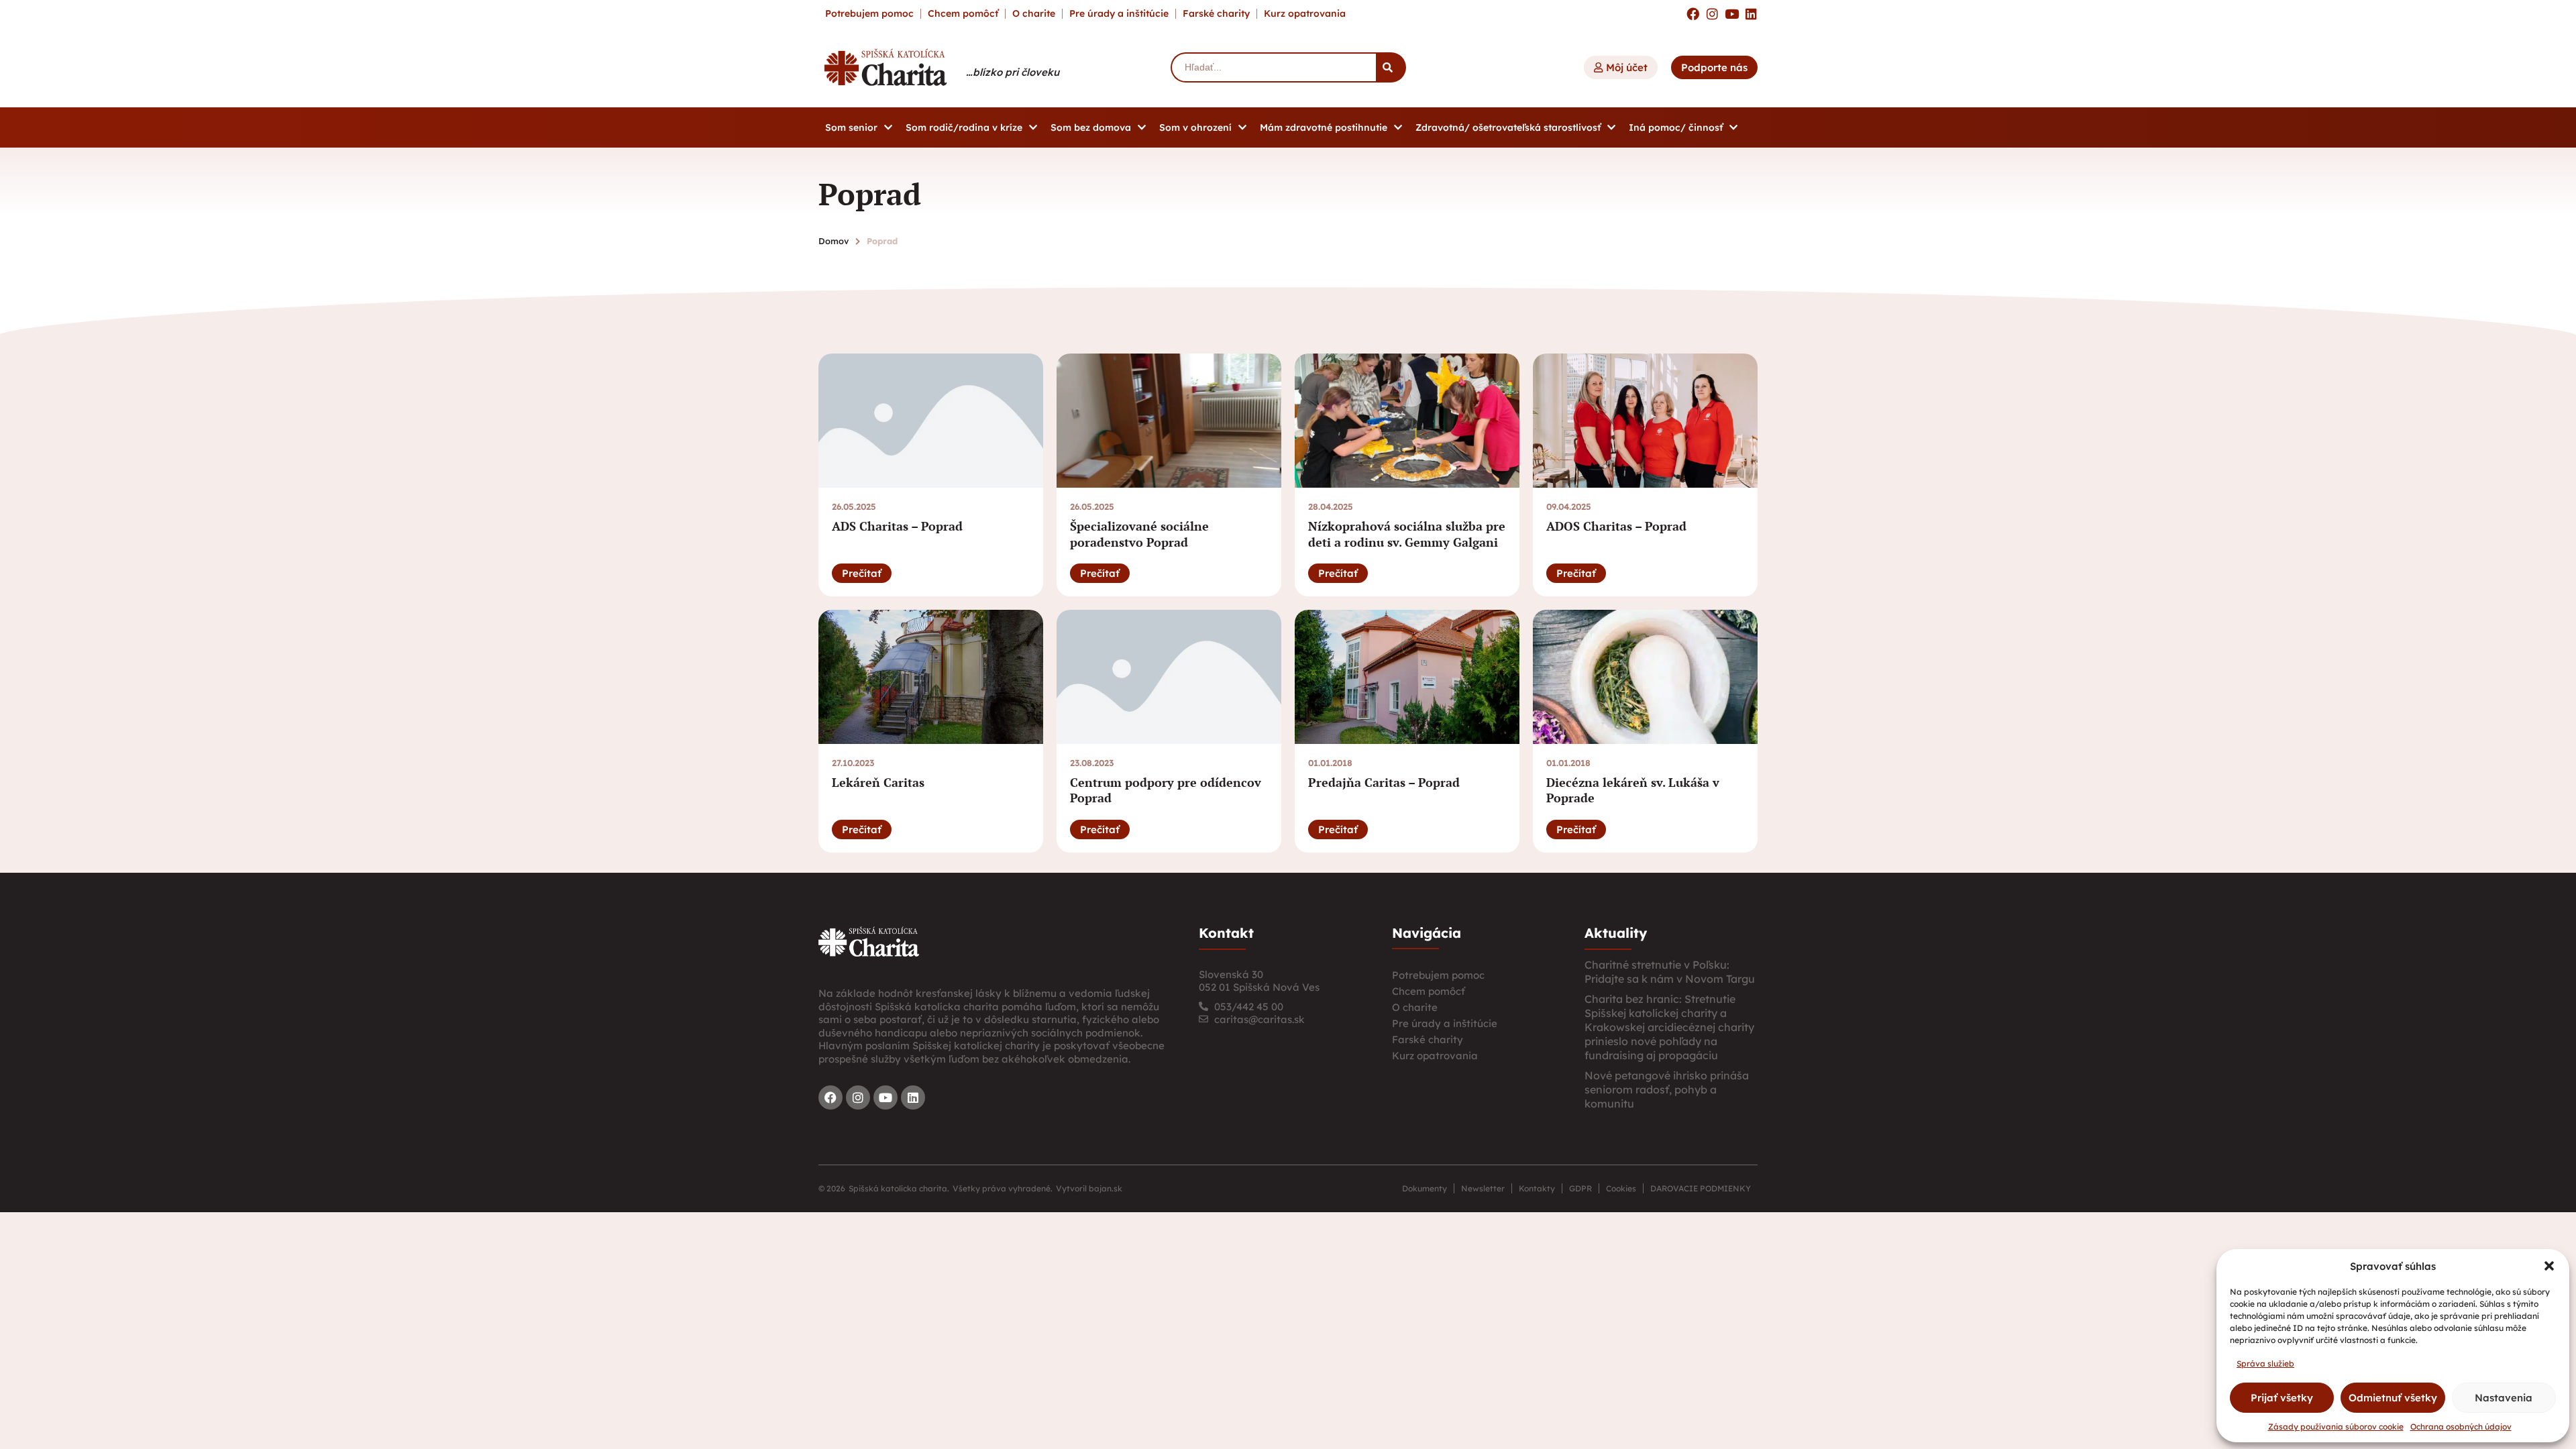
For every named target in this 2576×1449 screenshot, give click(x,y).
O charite (1034, 13)
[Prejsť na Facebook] (1693, 14)
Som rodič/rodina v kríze (964, 127)
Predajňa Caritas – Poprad (1384, 782)
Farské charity (1216, 13)
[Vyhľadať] (1391, 67)
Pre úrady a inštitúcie (1119, 13)
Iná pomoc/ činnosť (1676, 127)
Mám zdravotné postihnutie (1324, 127)
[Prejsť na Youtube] (1732, 14)
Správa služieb (2265, 1363)
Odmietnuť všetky (2393, 1398)
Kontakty (1537, 1188)
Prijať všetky (2282, 1398)
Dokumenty (1425, 1188)
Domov (834, 241)
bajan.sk (1106, 1188)
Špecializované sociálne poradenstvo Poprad (1139, 534)
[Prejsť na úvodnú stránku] (869, 942)
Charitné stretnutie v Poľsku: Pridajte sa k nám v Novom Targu (1670, 972)
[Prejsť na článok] (931, 421)
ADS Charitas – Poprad (897, 526)
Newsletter (1483, 1188)
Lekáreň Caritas (878, 782)
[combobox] (1273, 67)
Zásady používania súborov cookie (2336, 1427)
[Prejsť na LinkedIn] (1751, 14)
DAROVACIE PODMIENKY (1701, 1188)
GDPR (1580, 1188)
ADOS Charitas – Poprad (1616, 526)
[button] (2549, 1266)
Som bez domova (1091, 127)
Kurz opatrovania (1305, 13)
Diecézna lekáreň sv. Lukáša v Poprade (1633, 790)
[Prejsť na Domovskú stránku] (885, 67)
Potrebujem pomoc (869, 13)
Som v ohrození (1195, 127)
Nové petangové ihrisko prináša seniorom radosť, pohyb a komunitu (1667, 1089)
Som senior (851, 127)
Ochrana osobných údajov (2461, 1427)
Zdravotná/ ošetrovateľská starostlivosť (1508, 127)
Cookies (1621, 1188)
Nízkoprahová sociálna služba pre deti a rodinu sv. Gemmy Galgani (1407, 534)
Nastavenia (2504, 1398)
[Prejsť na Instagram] (1712, 14)
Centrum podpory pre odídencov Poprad (1166, 790)
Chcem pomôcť (963, 13)
